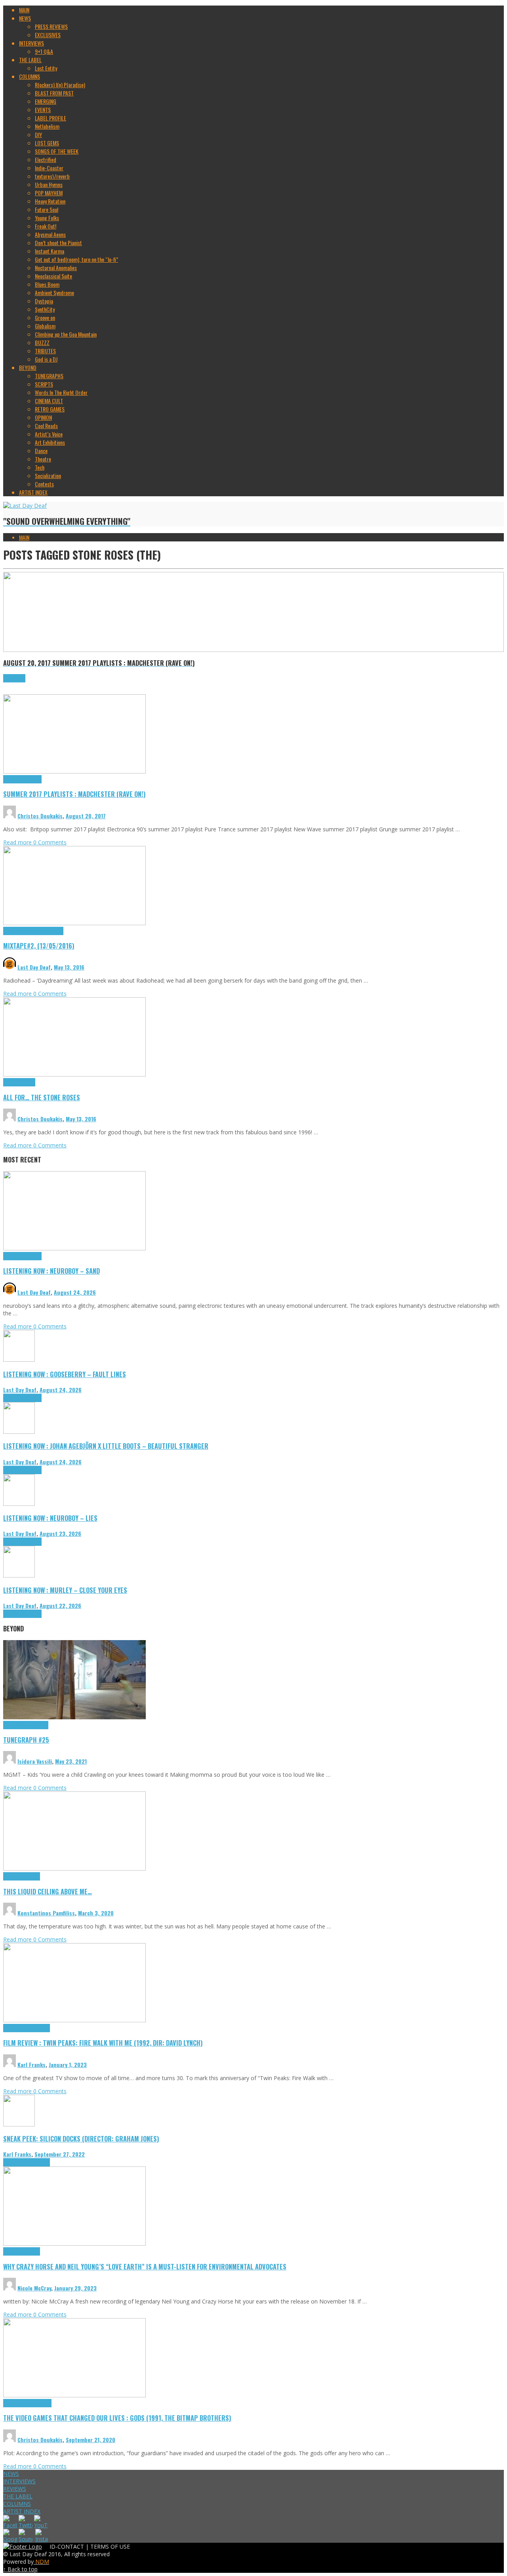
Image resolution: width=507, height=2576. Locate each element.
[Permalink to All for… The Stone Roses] (74, 1074)
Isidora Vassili (35, 1761)
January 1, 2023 (68, 2064)
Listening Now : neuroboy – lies (50, 1518)
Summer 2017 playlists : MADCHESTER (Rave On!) (74, 794)
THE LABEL (18, 2496)
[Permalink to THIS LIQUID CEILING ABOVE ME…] (74, 1868)
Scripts (32, 1876)
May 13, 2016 (69, 967)
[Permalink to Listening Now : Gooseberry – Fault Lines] (19, 1359)
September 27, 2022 (60, 2154)
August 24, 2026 (75, 1292)
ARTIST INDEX (22, 2511)
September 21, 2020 (91, 2440)
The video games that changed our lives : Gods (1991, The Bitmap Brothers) (117, 2418)
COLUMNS (17, 2504)
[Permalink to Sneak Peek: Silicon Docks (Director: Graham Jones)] (19, 2124)
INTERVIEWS (19, 2481)
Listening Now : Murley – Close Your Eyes (65, 1590)
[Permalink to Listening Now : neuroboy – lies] (19, 1504)
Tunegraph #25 (26, 1740)
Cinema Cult (16, 2028)
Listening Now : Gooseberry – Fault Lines (65, 1374)
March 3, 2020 (96, 1913)
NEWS (11, 2474)
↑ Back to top (20, 2569)
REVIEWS (15, 2489)
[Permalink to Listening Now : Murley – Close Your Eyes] (19, 1575)
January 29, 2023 (75, 2288)
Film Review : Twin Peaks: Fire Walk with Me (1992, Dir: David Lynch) (103, 2043)
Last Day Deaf (34, 967)
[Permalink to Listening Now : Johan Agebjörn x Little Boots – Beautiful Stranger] (19, 1432)
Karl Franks (31, 2064)
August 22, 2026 (60, 1605)
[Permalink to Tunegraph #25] (74, 1717)
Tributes (33, 779)
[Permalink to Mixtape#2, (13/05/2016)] (74, 923)
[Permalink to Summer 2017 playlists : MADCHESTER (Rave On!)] (74, 771)
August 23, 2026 (60, 1533)
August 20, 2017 (86, 816)
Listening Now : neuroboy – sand (51, 1271)
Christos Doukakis (40, 816)
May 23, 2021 (71, 1761)
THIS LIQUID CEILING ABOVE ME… (48, 1891)
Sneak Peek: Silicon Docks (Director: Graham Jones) (81, 2139)
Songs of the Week (44, 931)
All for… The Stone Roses (42, 1097)
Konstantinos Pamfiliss (46, 1913)
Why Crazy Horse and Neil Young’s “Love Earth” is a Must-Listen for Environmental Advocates (145, 2266)
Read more (18, 842)
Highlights (14, 779)
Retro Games (38, 2403)
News (30, 1082)
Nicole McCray (34, 2288)
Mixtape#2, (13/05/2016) (39, 946)
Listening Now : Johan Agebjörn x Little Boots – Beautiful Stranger (106, 1446)
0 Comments (50, 842)
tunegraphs (36, 1725)
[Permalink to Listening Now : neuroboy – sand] (74, 1248)
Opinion (32, 2251)
